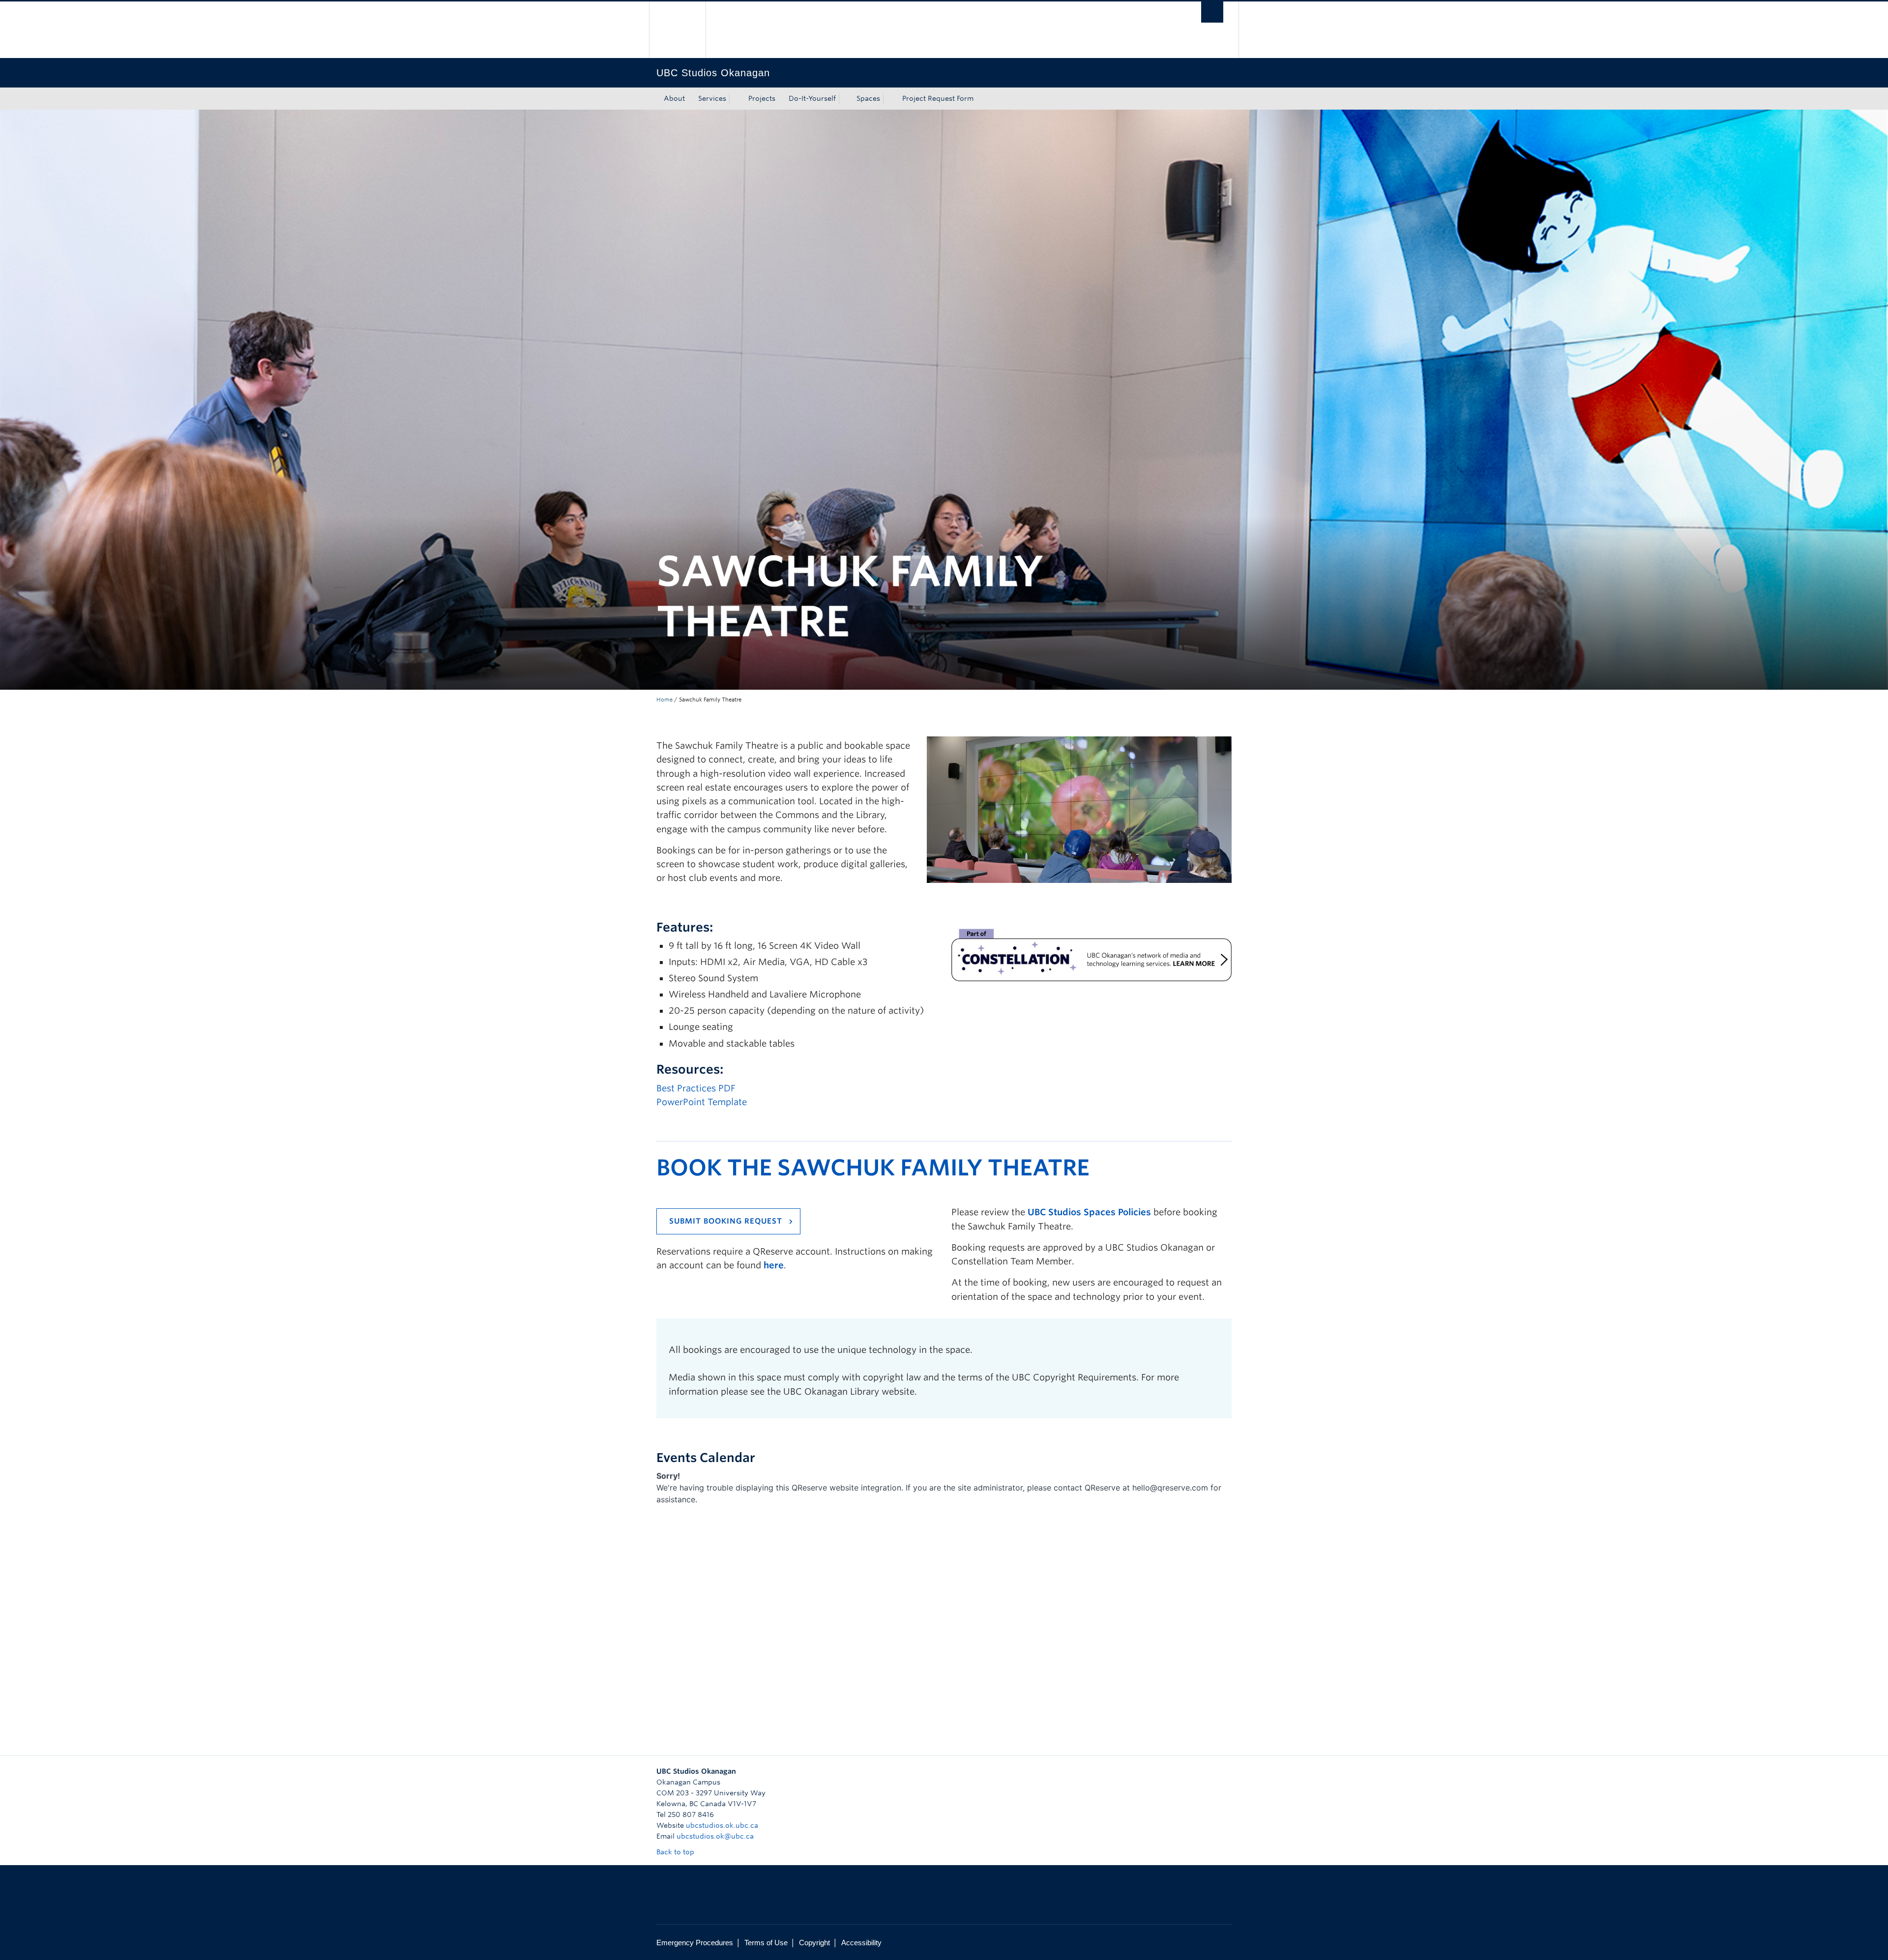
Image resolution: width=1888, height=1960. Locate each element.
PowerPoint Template (702, 1102)
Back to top (676, 1852)
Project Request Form (938, 98)
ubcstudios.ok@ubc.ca (715, 1836)
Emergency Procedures (695, 1943)
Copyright (814, 1943)
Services (712, 98)
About (674, 98)
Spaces (868, 98)
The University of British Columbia (677, 30)
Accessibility (861, 1943)
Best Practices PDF (696, 1088)
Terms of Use (766, 1943)
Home (664, 700)
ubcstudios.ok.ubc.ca (722, 1825)
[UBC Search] (1212, 12)
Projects (762, 98)
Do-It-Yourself (812, 98)
